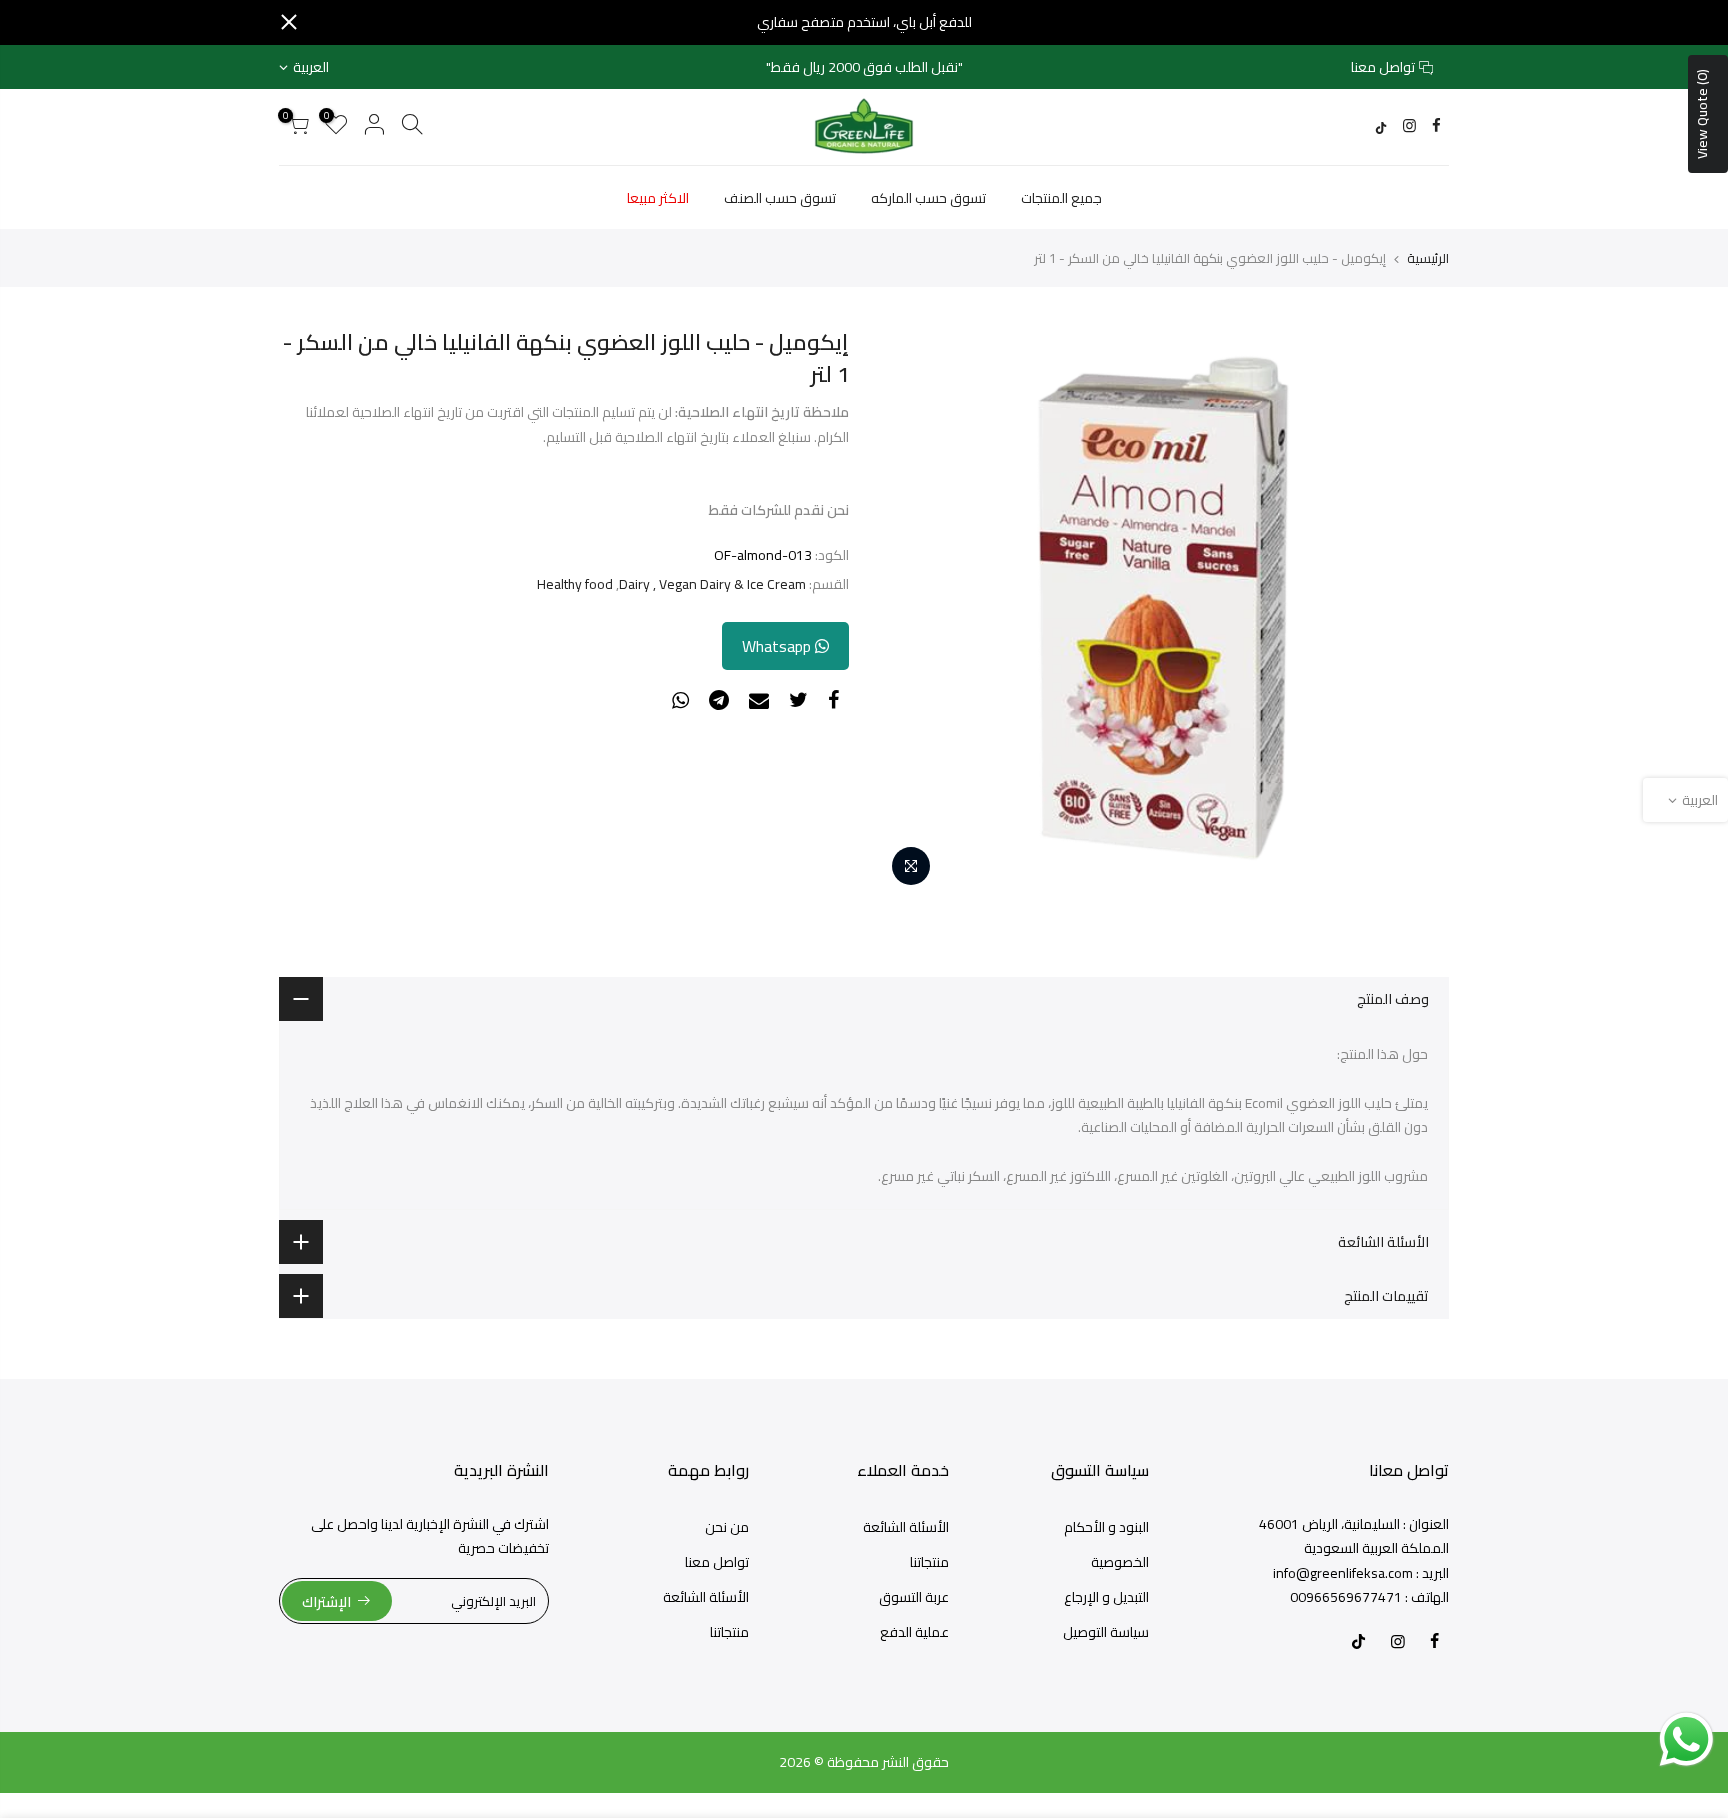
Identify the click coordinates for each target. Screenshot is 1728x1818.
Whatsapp (778, 646)
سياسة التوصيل (1106, 1632)
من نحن (727, 1527)
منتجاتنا (929, 1562)
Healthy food (575, 584)
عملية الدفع (914, 1632)
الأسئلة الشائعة (906, 1527)
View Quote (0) (1702, 114)
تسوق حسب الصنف (780, 198)
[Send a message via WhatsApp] (1686, 1739)
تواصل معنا (1383, 67)
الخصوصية (1120, 1562)
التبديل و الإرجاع (1106, 1597)
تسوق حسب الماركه (928, 198)
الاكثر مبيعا (658, 198)
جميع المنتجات (1061, 198)
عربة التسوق (914, 1597)
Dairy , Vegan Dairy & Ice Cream (712, 584)
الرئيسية (1428, 258)
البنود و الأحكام (1106, 1527)
